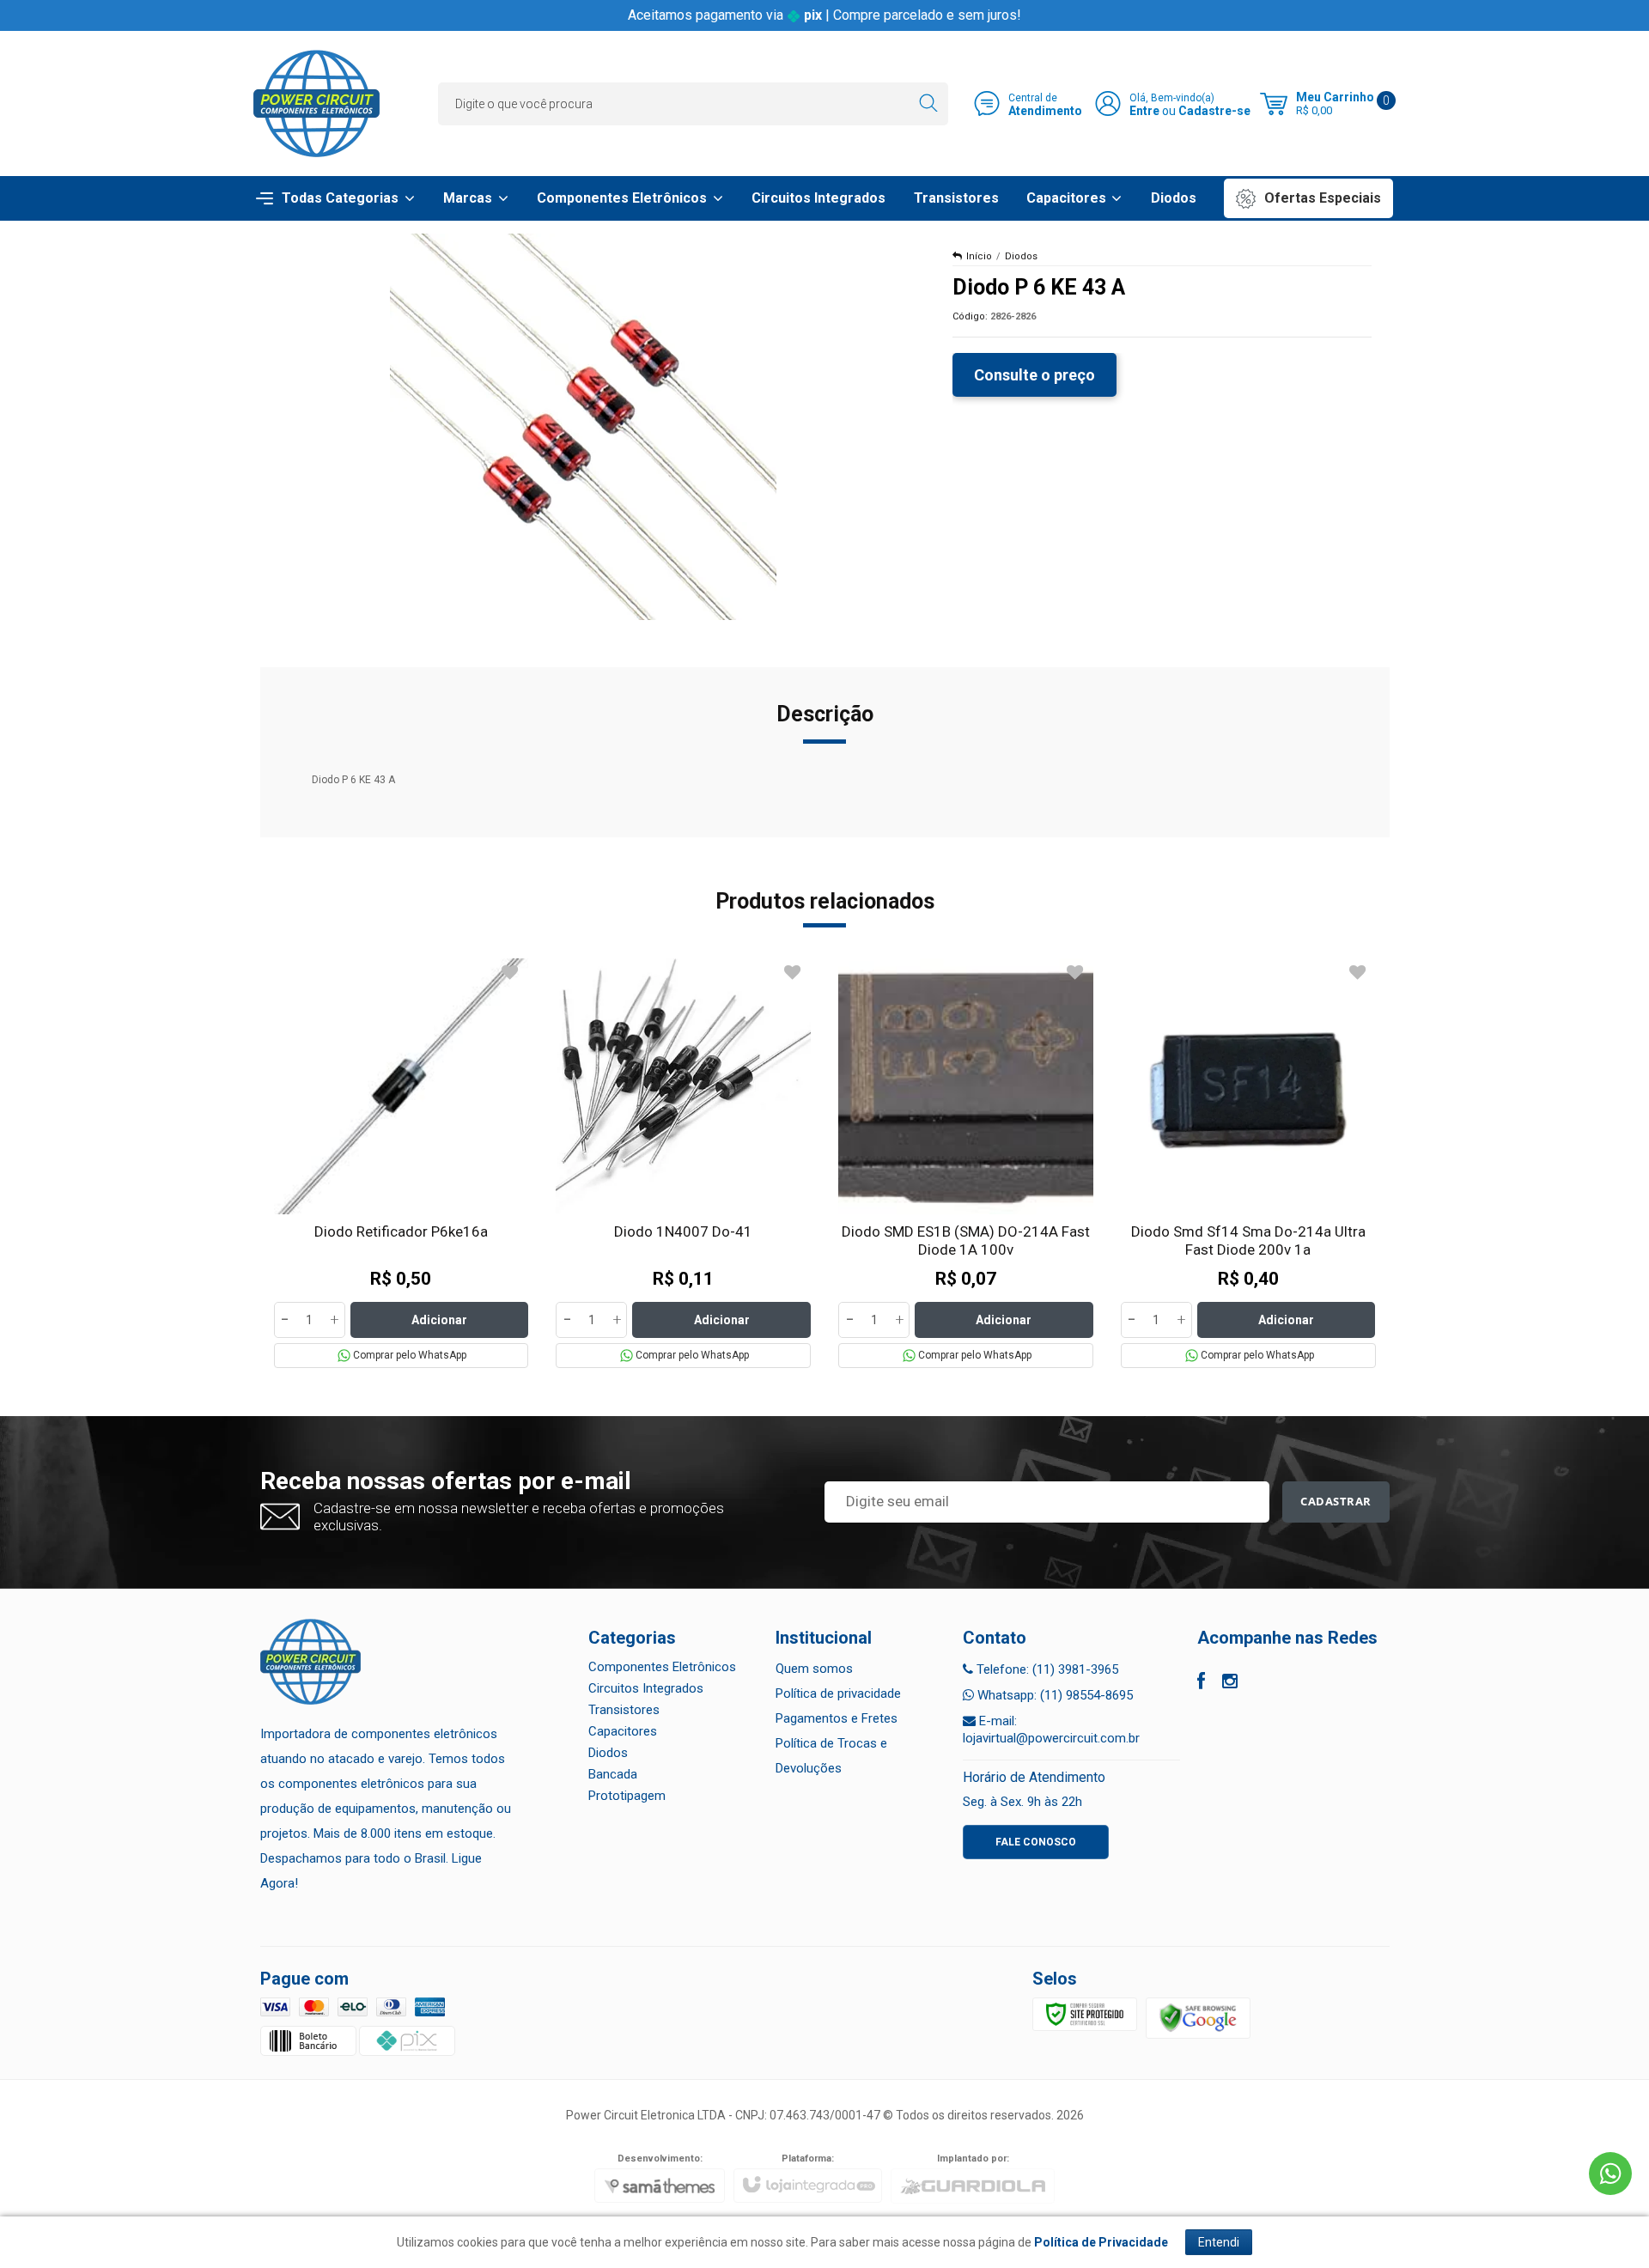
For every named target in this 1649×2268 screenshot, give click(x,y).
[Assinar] (1336, 1502)
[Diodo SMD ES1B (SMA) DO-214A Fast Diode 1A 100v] (966, 1163)
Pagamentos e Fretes (837, 1718)
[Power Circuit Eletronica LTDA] (316, 103)
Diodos (1021, 256)
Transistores (624, 1710)
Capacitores (623, 1731)
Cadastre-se (1214, 111)
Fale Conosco (1036, 1842)
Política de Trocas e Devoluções (831, 1756)
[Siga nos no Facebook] (1201, 1683)
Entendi (1219, 2242)
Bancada (613, 1774)
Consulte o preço (1034, 375)
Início (979, 256)
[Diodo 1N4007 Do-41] (683, 1163)
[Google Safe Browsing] (1198, 2017)
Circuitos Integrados (646, 1688)
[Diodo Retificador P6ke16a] (402, 1163)
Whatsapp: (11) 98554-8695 (1053, 1695)
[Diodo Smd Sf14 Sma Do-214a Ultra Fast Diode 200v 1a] (1248, 1163)
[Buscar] (928, 104)
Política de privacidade (838, 1693)
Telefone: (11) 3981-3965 (1046, 1669)
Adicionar (439, 1320)
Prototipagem (627, 1796)
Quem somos (814, 1669)
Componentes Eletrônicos (662, 1667)
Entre (1144, 111)
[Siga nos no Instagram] (1230, 1683)
